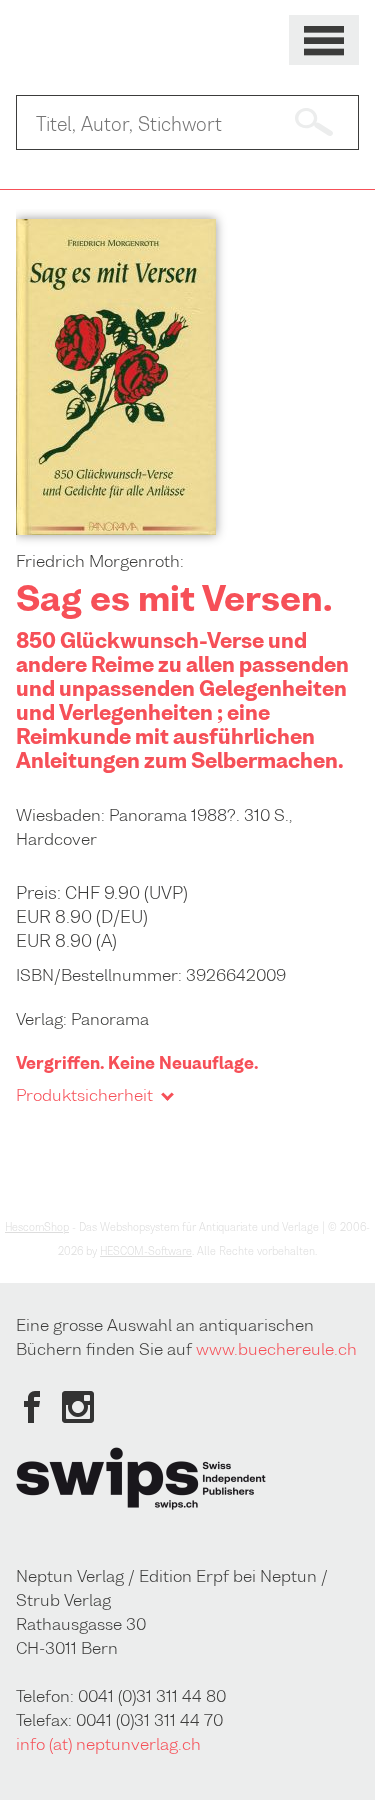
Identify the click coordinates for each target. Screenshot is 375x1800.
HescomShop (37, 1227)
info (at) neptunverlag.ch (108, 1744)
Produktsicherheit (84, 1095)
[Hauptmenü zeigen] (324, 41)
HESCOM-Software (146, 1251)
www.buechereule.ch (276, 1349)
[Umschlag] (116, 529)
